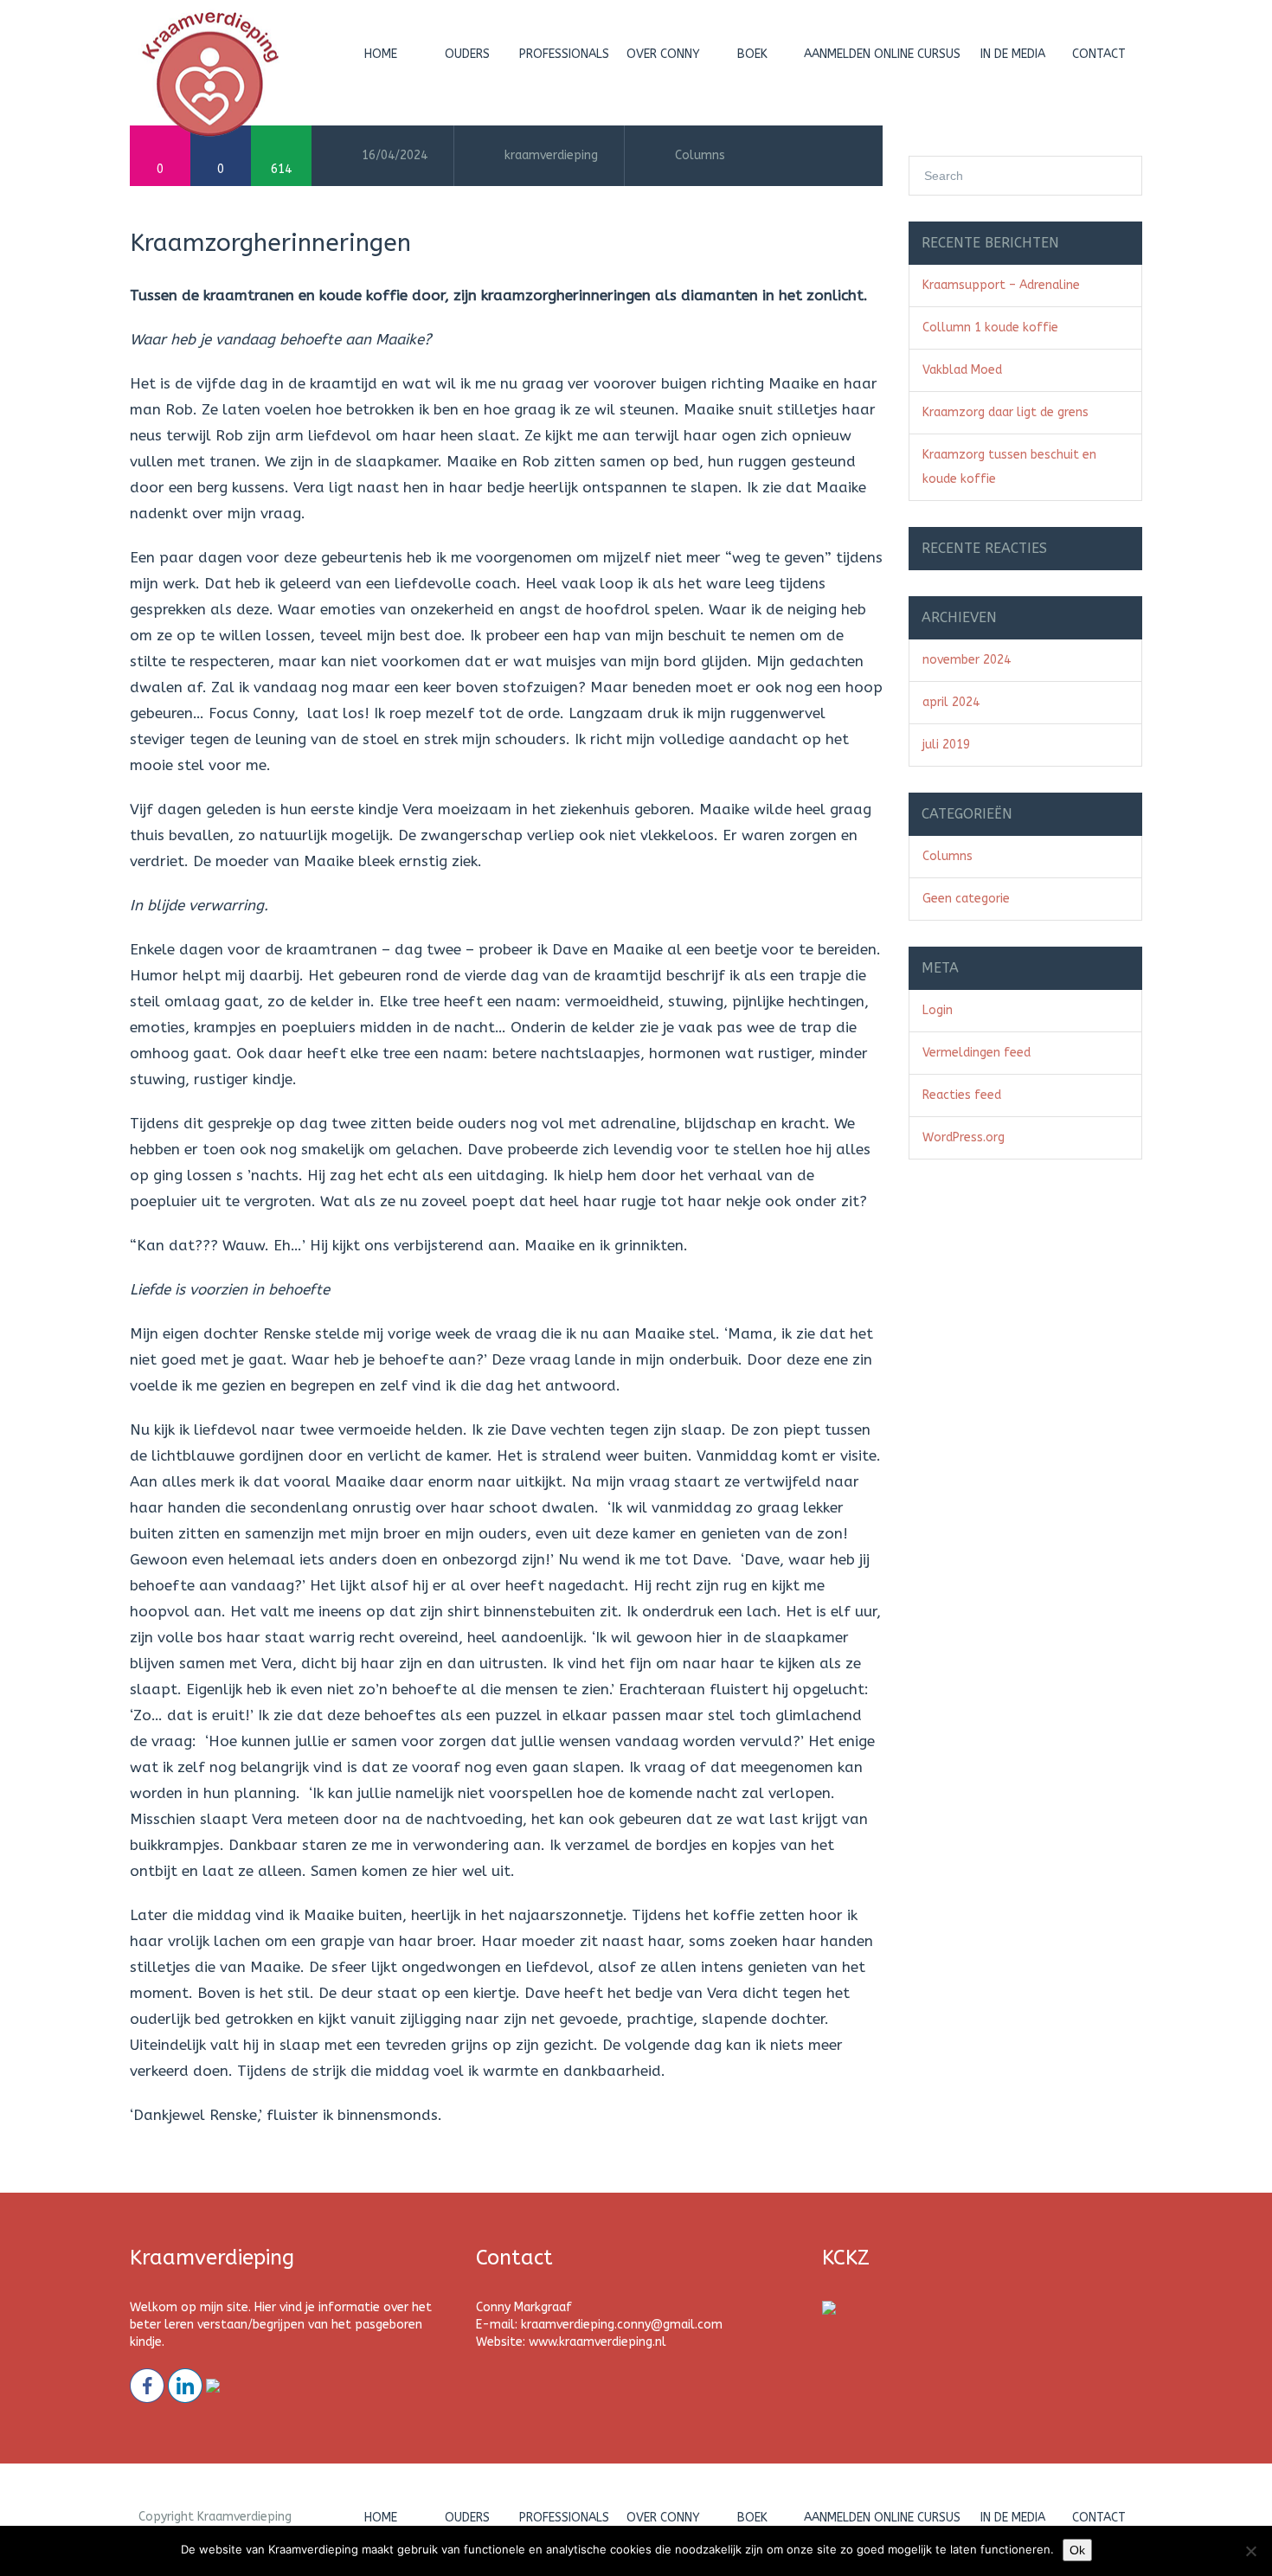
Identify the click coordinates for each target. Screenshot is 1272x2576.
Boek (752, 54)
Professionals (564, 54)
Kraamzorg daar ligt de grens (1005, 412)
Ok (1077, 2550)
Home (381, 54)
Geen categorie (966, 899)
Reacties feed (962, 1095)
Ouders (467, 54)
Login (938, 1010)
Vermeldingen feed (976, 1053)
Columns (700, 155)
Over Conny (663, 54)
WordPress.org (964, 1137)
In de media (1013, 54)
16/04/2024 (395, 155)
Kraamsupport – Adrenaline (1001, 285)
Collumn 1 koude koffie (990, 328)
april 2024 (951, 702)
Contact (1099, 54)
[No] (1250, 2551)
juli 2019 (946, 745)
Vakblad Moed (962, 370)
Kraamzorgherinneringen (270, 243)
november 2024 (967, 660)
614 (281, 169)
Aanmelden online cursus (882, 54)
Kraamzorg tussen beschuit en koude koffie (1009, 467)
